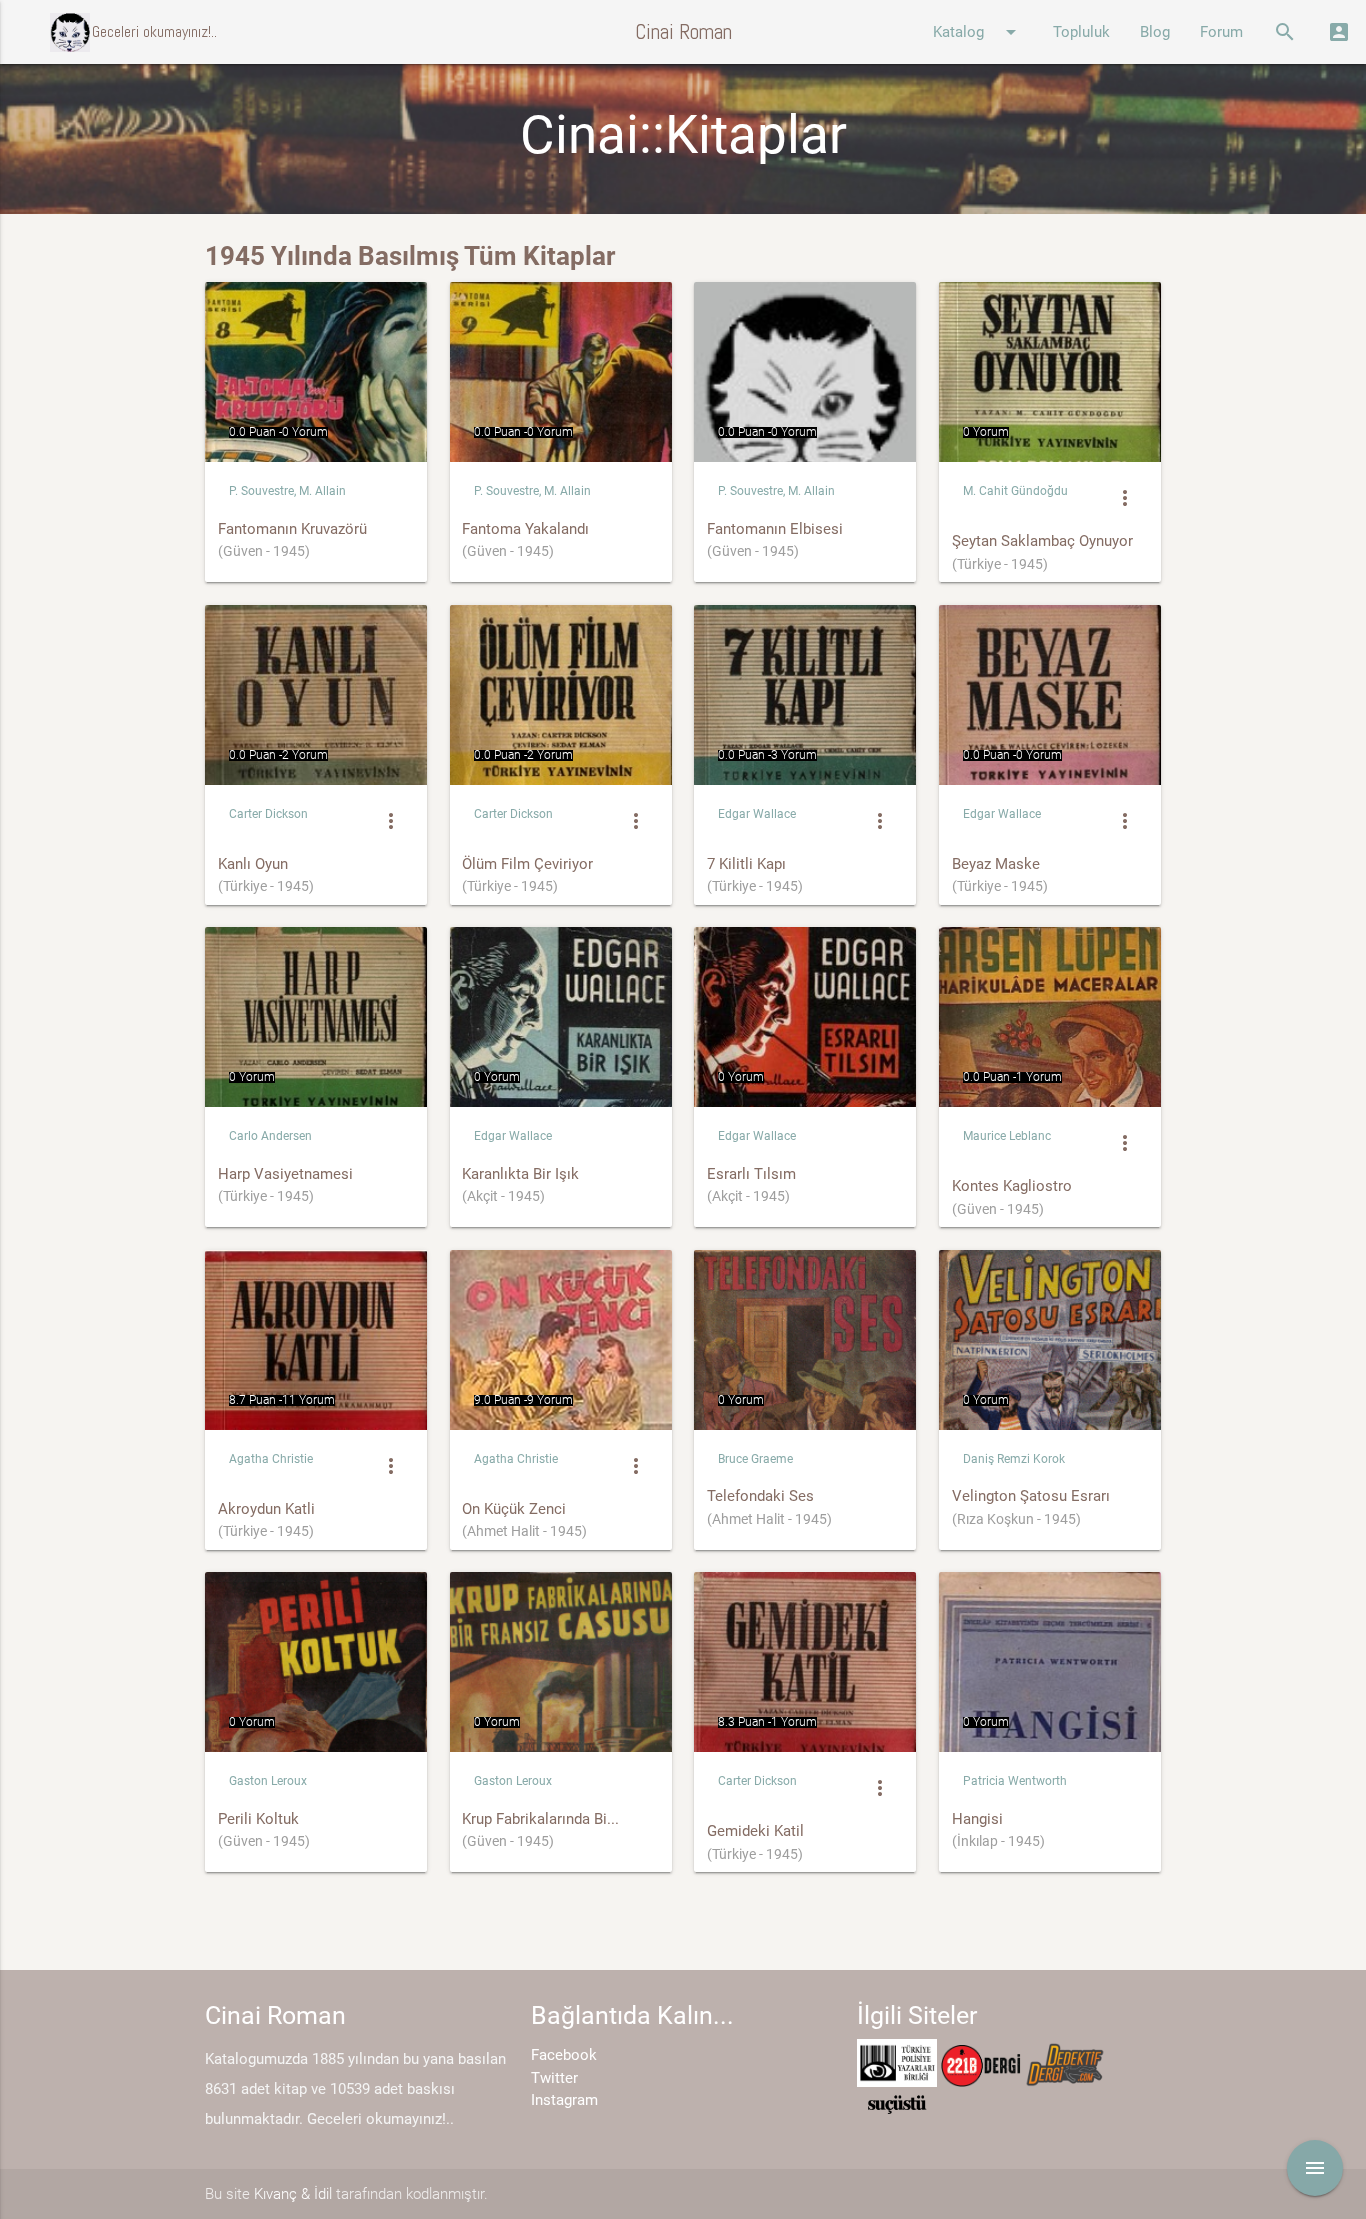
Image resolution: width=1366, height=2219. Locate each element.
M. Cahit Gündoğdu (1015, 491)
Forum (1221, 32)
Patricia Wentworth (1015, 1781)
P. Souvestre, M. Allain (287, 491)
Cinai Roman (683, 31)
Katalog (978, 32)
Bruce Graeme (755, 1459)
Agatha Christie (271, 1459)
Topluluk (1081, 32)
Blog (1155, 32)
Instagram (564, 2100)
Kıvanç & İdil (293, 2194)
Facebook (564, 2055)
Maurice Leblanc (1007, 1136)
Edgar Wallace (757, 814)
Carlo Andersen (270, 1136)
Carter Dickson (268, 814)
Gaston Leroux (268, 1781)
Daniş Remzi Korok (1014, 1459)
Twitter (554, 2078)
